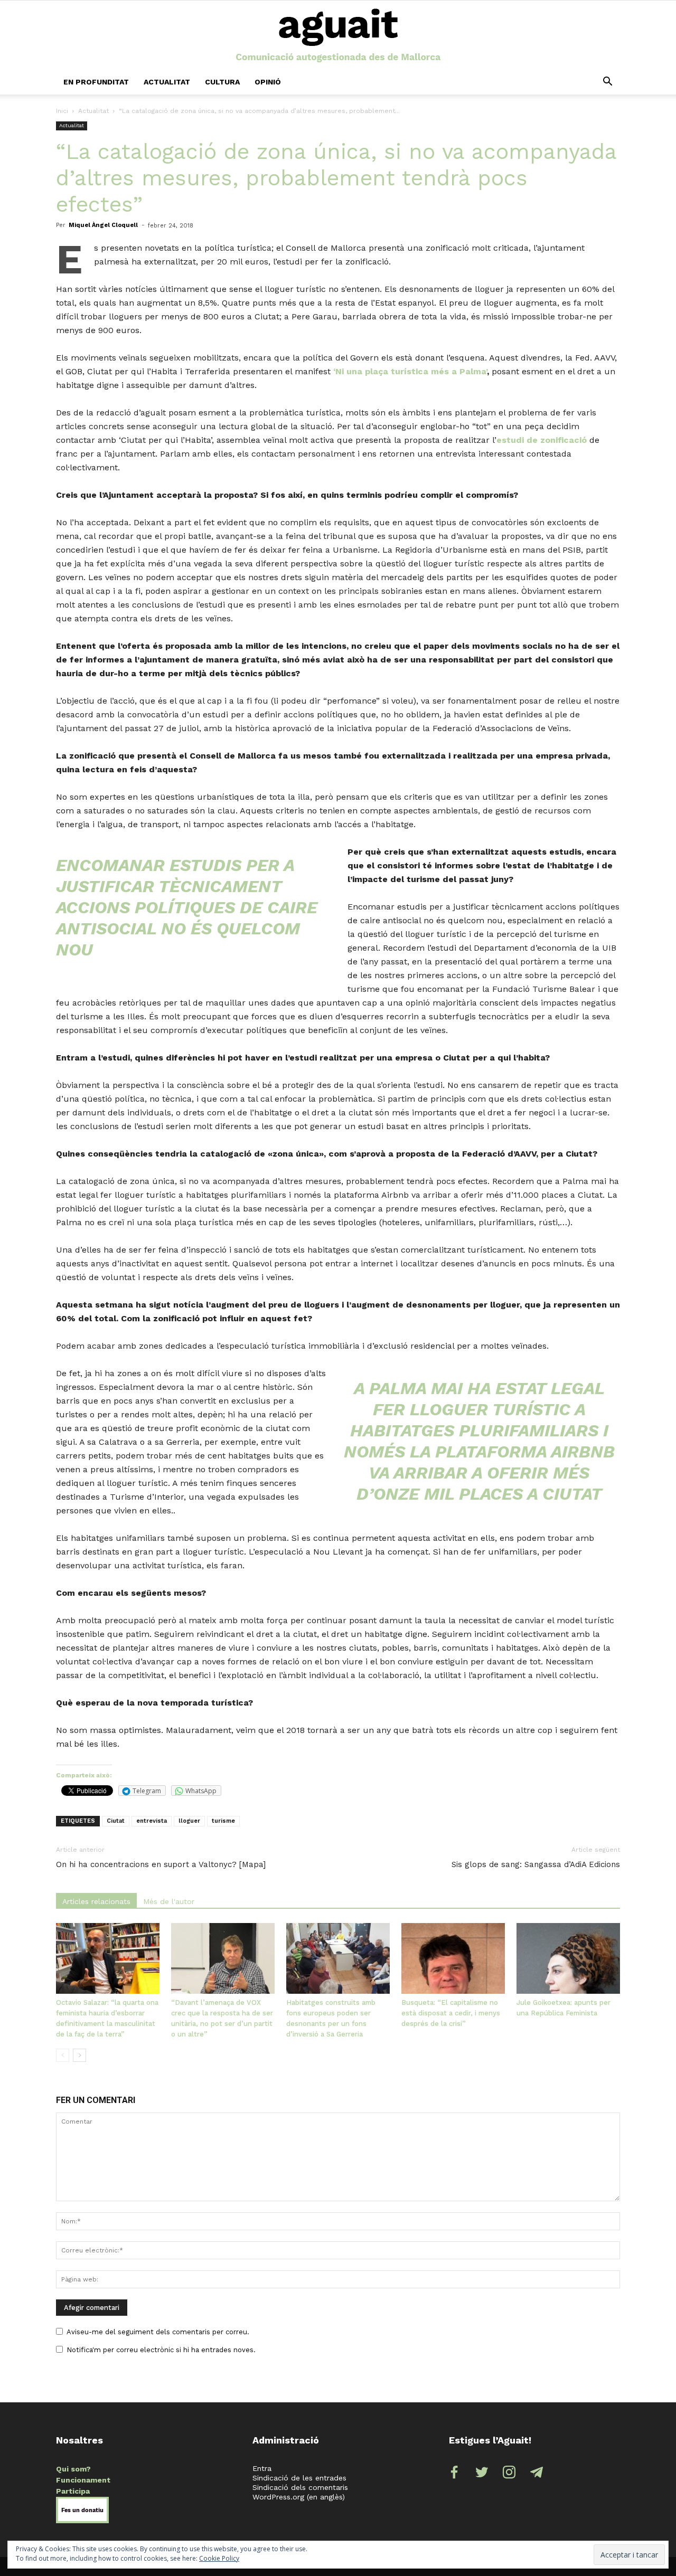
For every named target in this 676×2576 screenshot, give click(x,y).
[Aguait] (338, 36)
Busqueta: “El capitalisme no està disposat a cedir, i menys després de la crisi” (451, 2013)
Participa (73, 2491)
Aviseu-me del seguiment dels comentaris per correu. (158, 2332)
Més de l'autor (169, 1901)
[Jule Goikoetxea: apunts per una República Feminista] (568, 1959)
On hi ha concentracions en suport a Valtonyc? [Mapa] (161, 1864)
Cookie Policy (219, 2558)
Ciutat (116, 1821)
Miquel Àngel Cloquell (103, 225)
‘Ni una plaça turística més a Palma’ (410, 371)
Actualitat (167, 82)
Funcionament (83, 2480)
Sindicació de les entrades (299, 2478)
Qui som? (73, 2469)
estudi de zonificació (542, 440)
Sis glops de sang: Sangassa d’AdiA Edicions (536, 1864)
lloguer (189, 1821)
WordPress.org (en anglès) (299, 2497)
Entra (262, 2468)
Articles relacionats (96, 1901)
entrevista (152, 1821)
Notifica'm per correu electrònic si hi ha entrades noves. (161, 2350)
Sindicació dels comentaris (300, 2487)
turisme (223, 1821)
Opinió (268, 82)
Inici (62, 111)
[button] (607, 82)
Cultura (222, 82)
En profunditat (96, 82)
